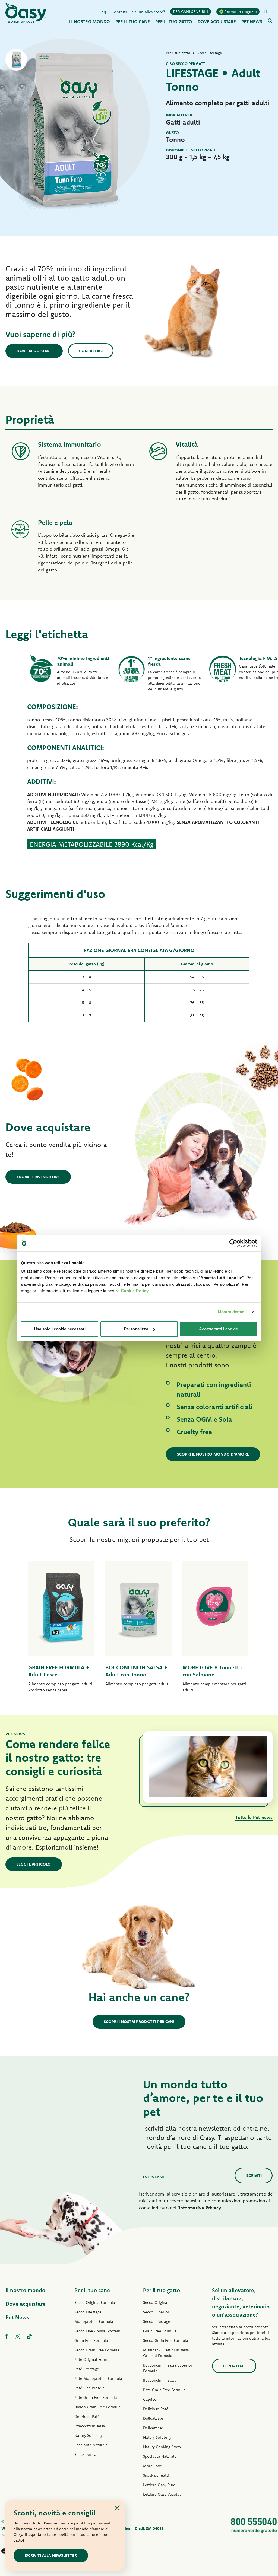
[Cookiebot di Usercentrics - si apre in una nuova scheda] (233, 1243)
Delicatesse (153, 2418)
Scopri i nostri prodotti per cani (139, 2021)
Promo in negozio (241, 12)
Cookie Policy (135, 1291)
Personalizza (136, 1329)
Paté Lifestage (87, 2369)
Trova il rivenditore (38, 1177)
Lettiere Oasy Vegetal (162, 2494)
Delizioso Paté (87, 2416)
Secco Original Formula (95, 2302)
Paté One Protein (89, 2388)
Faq (103, 12)
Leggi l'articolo (34, 1864)
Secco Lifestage (88, 2312)
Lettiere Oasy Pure (159, 2485)
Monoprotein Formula (94, 2321)
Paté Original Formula (94, 2359)
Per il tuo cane (92, 2290)
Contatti (119, 12)
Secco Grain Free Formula (97, 2350)
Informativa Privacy (200, 2208)
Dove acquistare (34, 351)
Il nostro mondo (25, 2290)
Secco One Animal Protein (97, 2331)
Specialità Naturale (91, 2445)
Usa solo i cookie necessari (60, 1329)
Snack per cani (87, 2454)
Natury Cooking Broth (162, 2447)
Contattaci (91, 351)
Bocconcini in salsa (160, 2380)
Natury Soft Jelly (89, 2435)
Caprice (150, 2399)
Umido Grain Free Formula (97, 2407)
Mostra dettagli (232, 1312)
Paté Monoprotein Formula (98, 2378)
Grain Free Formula (91, 2340)
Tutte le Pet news (254, 1817)
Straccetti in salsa (90, 2426)
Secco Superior (156, 2312)
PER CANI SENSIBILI (191, 12)
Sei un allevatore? (149, 12)
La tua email (154, 2177)
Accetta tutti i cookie (218, 1329)
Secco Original (156, 2302)
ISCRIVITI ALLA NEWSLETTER (51, 2555)
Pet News (17, 2317)
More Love (153, 2466)
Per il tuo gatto (162, 2290)
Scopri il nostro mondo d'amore (213, 1454)
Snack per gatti (156, 2475)
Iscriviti (254, 2175)
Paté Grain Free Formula (96, 2397)
